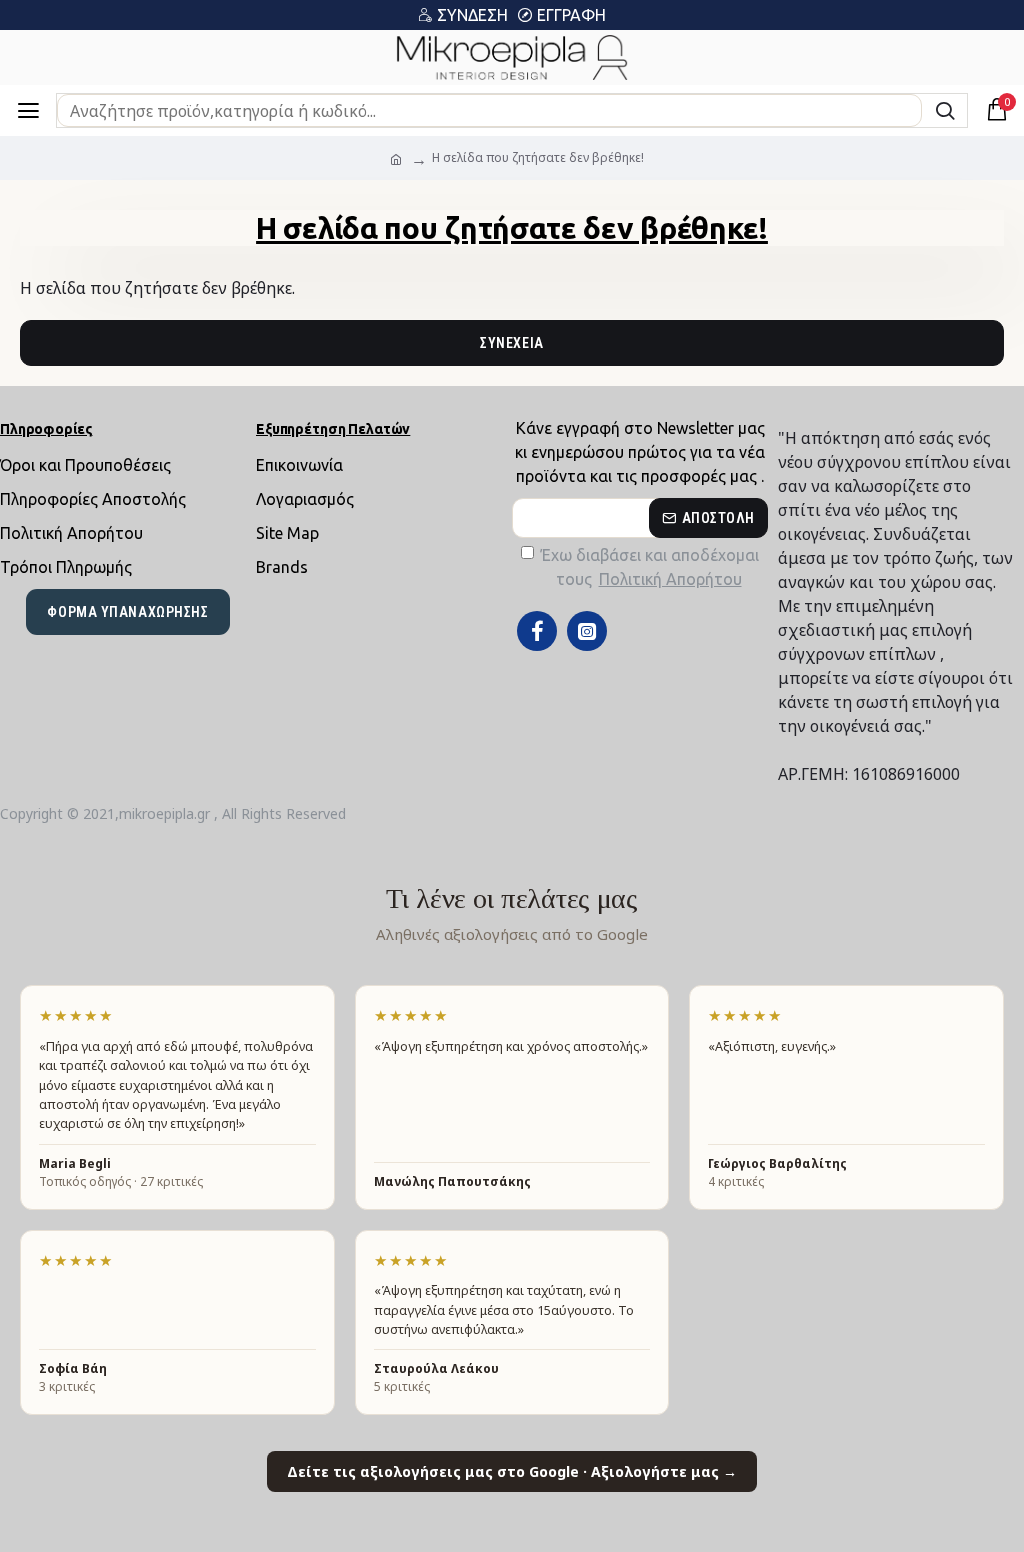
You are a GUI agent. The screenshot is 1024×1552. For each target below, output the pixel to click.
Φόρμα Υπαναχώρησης (127, 612)
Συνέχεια (511, 343)
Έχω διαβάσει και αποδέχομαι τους (650, 567)
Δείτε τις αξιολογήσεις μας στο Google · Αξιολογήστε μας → (512, 1471)
